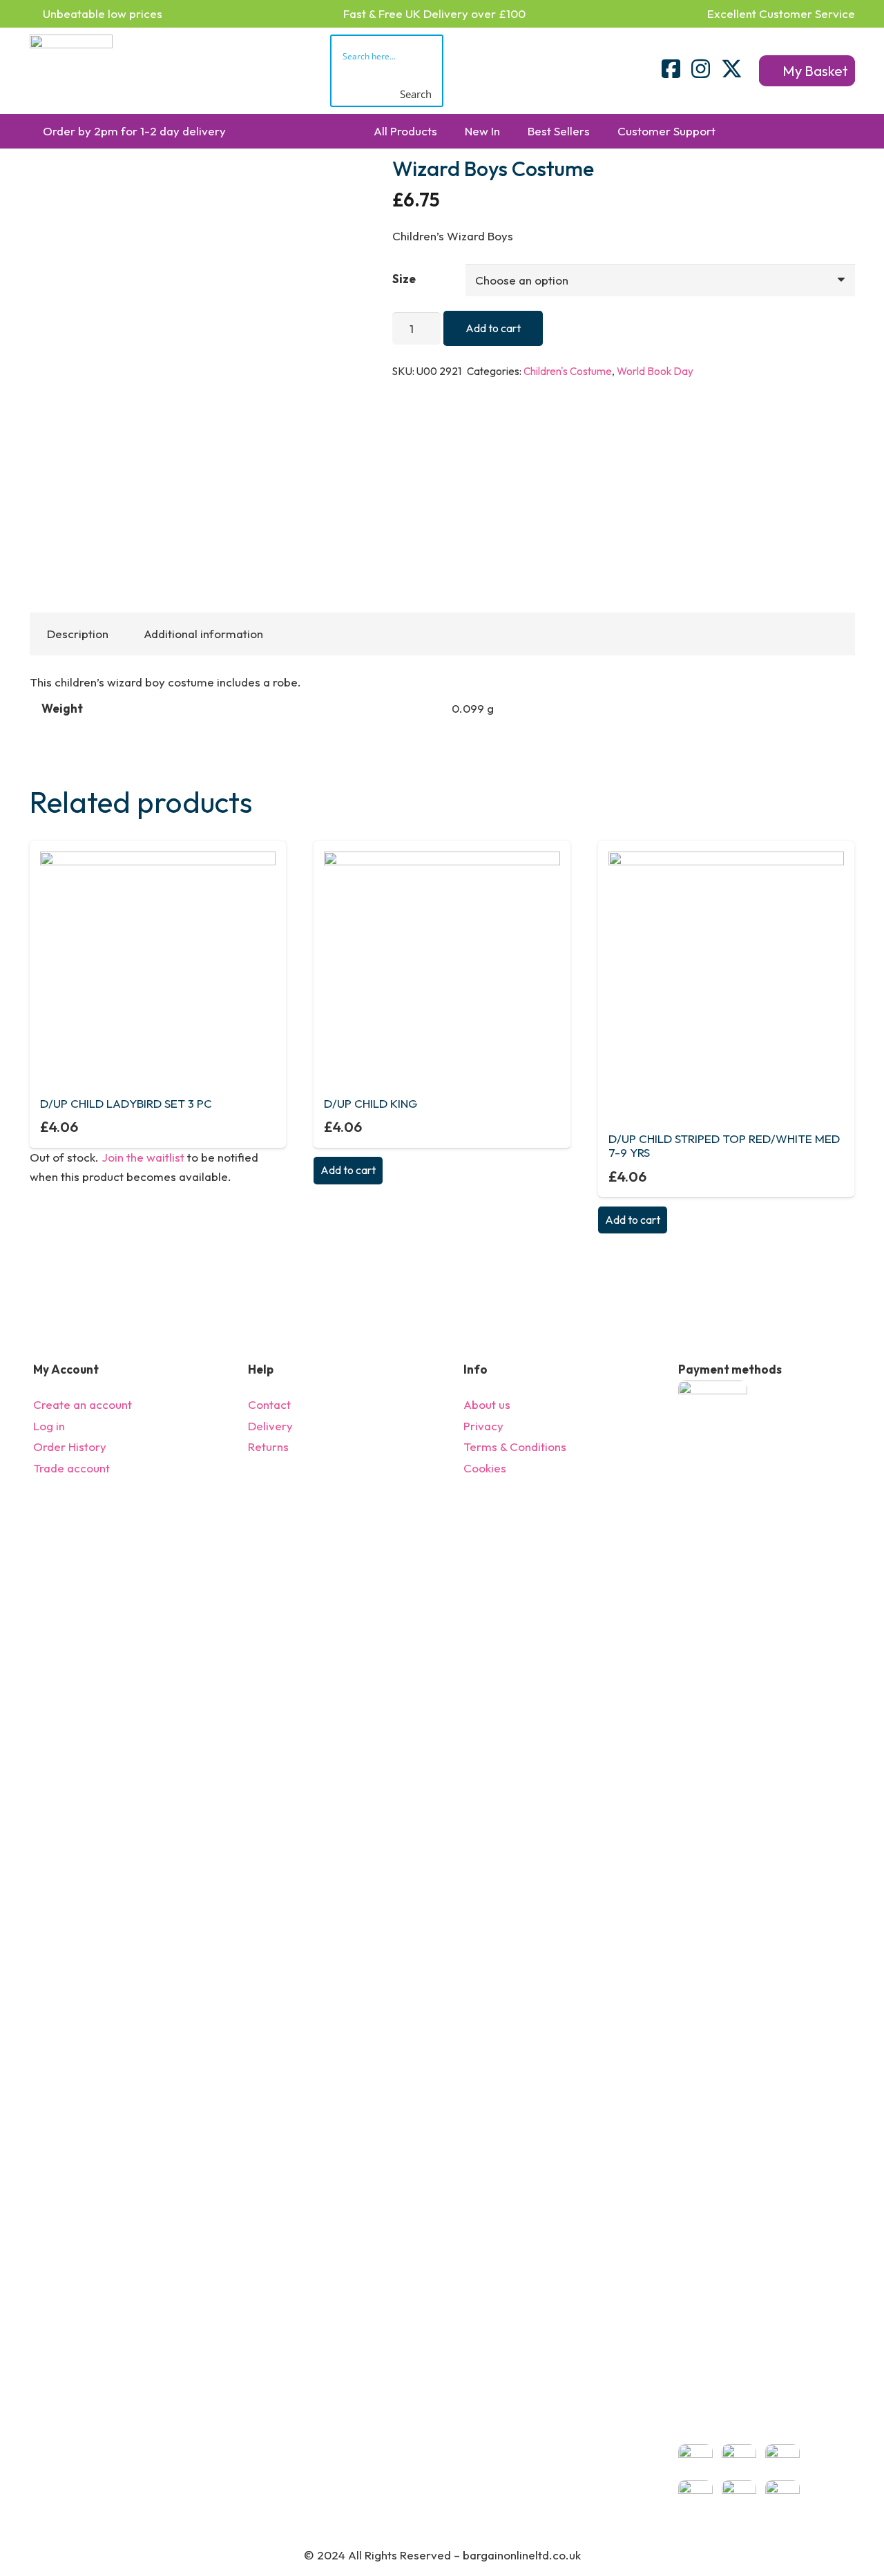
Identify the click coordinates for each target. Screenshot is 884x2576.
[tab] (78, 634)
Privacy (483, 1426)
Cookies (485, 1468)
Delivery (270, 1426)
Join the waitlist (143, 1157)
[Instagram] (701, 69)
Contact (269, 1404)
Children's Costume (568, 371)
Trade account (71, 1468)
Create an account (83, 1404)
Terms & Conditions (515, 1446)
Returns (268, 1446)
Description (78, 634)
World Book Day (655, 371)
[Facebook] (671, 69)
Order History (70, 1446)
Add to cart (493, 328)
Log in (49, 1426)
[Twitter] (732, 69)
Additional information (203, 634)
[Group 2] (71, 71)
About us (487, 1404)
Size (404, 279)
